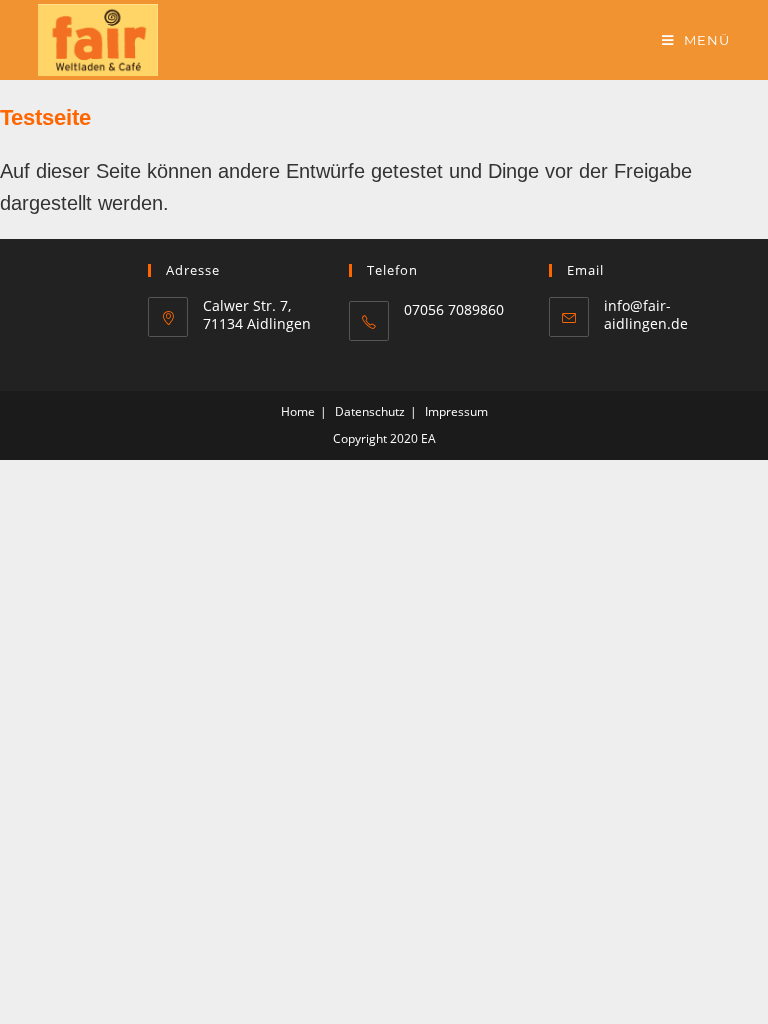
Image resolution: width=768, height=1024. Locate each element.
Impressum (456, 411)
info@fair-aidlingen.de (646, 314)
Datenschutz (370, 411)
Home (298, 411)
